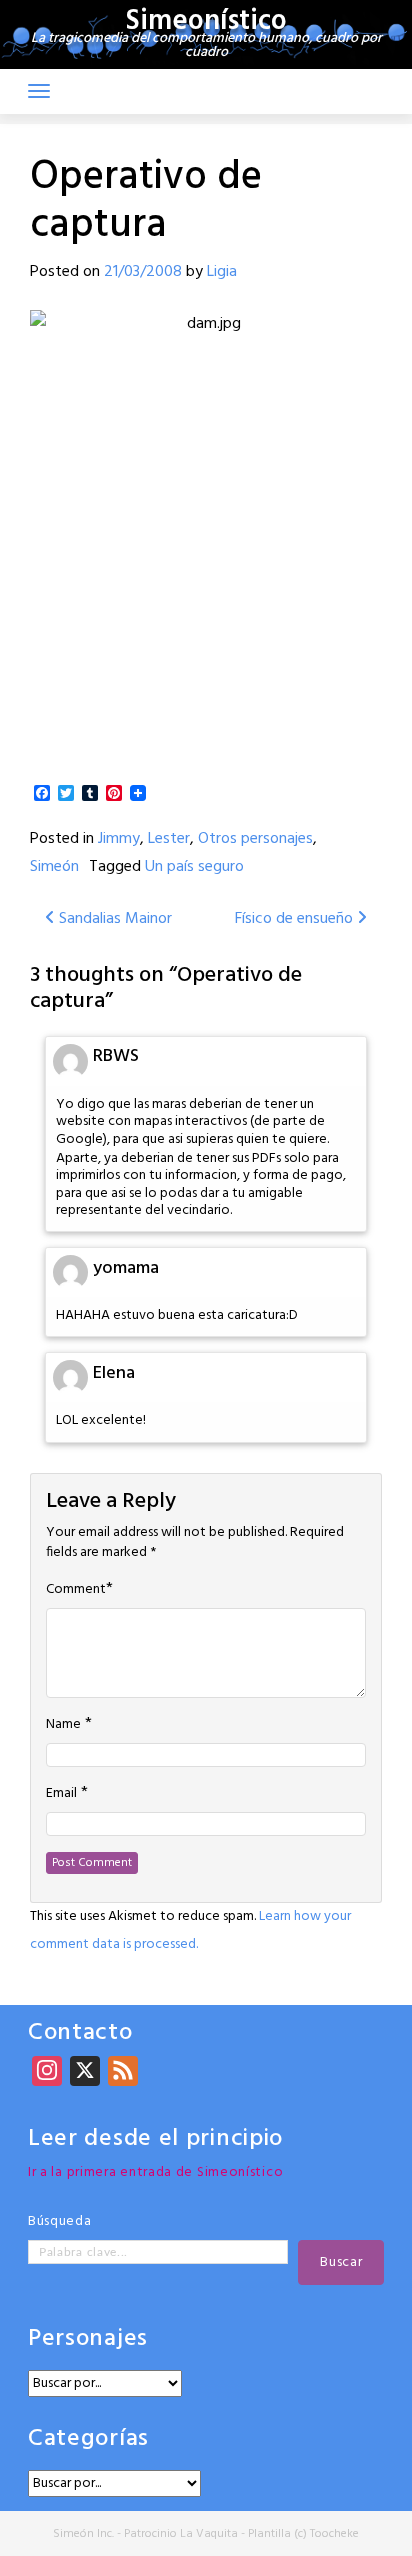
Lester (169, 839)
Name (63, 1725)
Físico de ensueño (296, 919)
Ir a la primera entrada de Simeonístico (155, 2172)
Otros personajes (255, 839)
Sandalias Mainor (113, 919)
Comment (76, 1590)
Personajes (88, 2339)
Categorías (88, 2439)
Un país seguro (194, 867)
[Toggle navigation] (39, 91)
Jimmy (119, 839)
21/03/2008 (143, 272)
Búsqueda (60, 2221)
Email (61, 1794)
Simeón (54, 867)
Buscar (341, 2262)
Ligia (222, 272)
